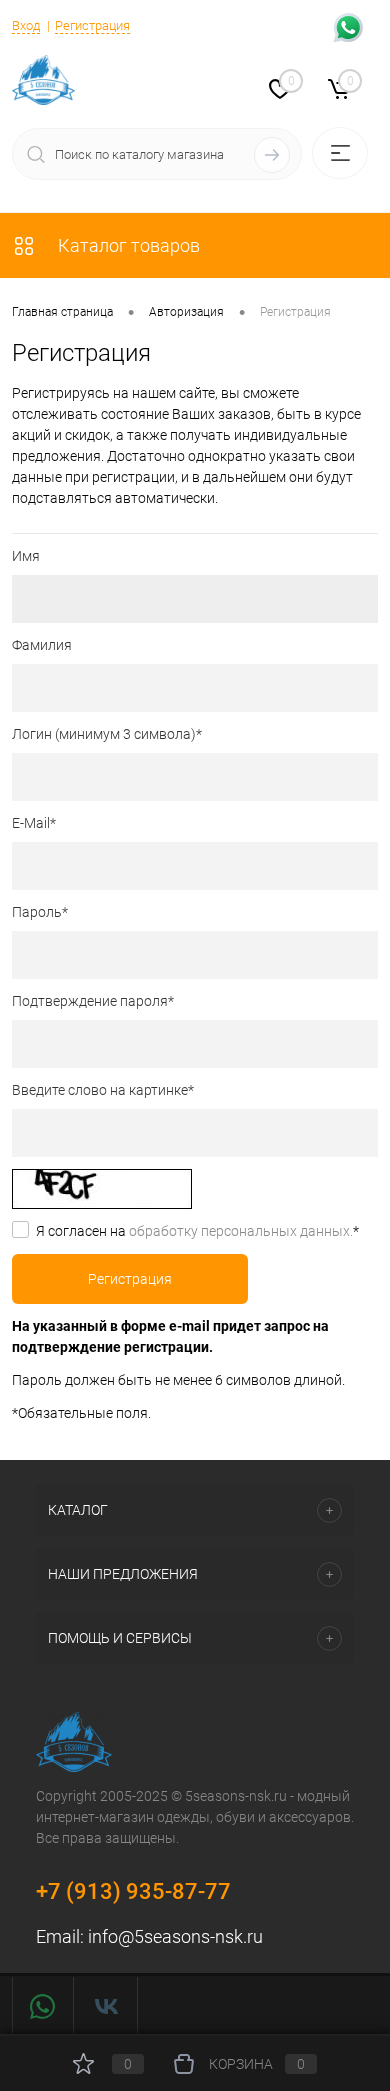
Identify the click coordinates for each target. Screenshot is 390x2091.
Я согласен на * (197, 1231)
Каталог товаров (127, 245)
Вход (26, 25)
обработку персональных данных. (241, 1231)
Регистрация (92, 25)
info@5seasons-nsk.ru (175, 1936)
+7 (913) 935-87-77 (133, 1891)
